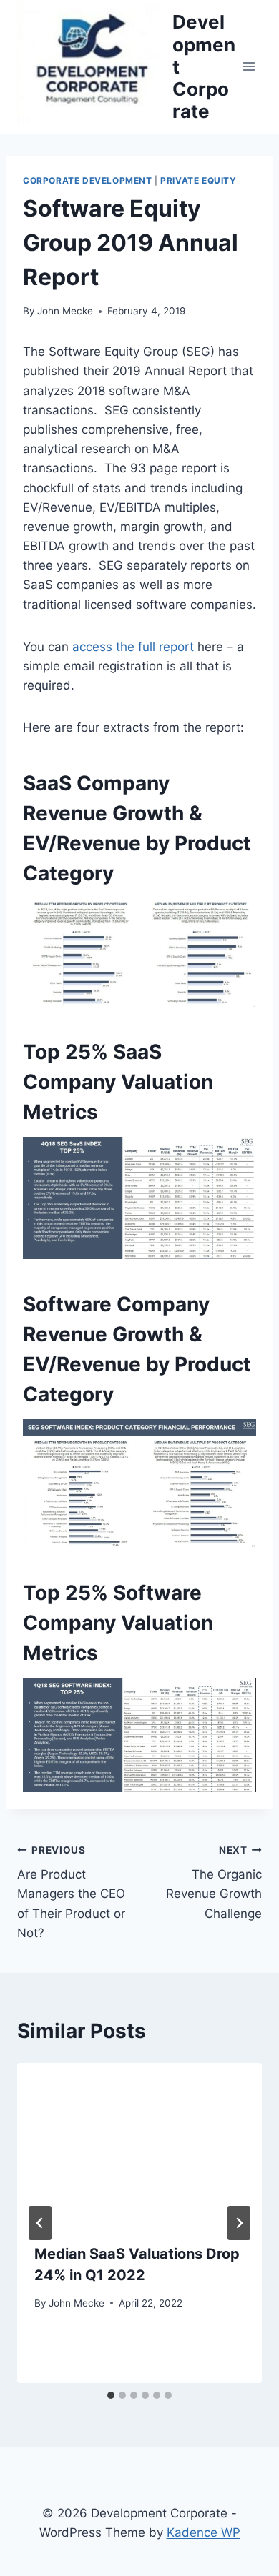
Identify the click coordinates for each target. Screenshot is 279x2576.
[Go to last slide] (40, 2223)
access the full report (133, 647)
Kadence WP (204, 2532)
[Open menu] (249, 67)
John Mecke (65, 311)
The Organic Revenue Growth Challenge (214, 1883)
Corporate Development (88, 180)
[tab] (111, 2395)
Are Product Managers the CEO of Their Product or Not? (71, 1892)
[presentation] (139, 2144)
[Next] (239, 2223)
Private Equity (198, 180)
